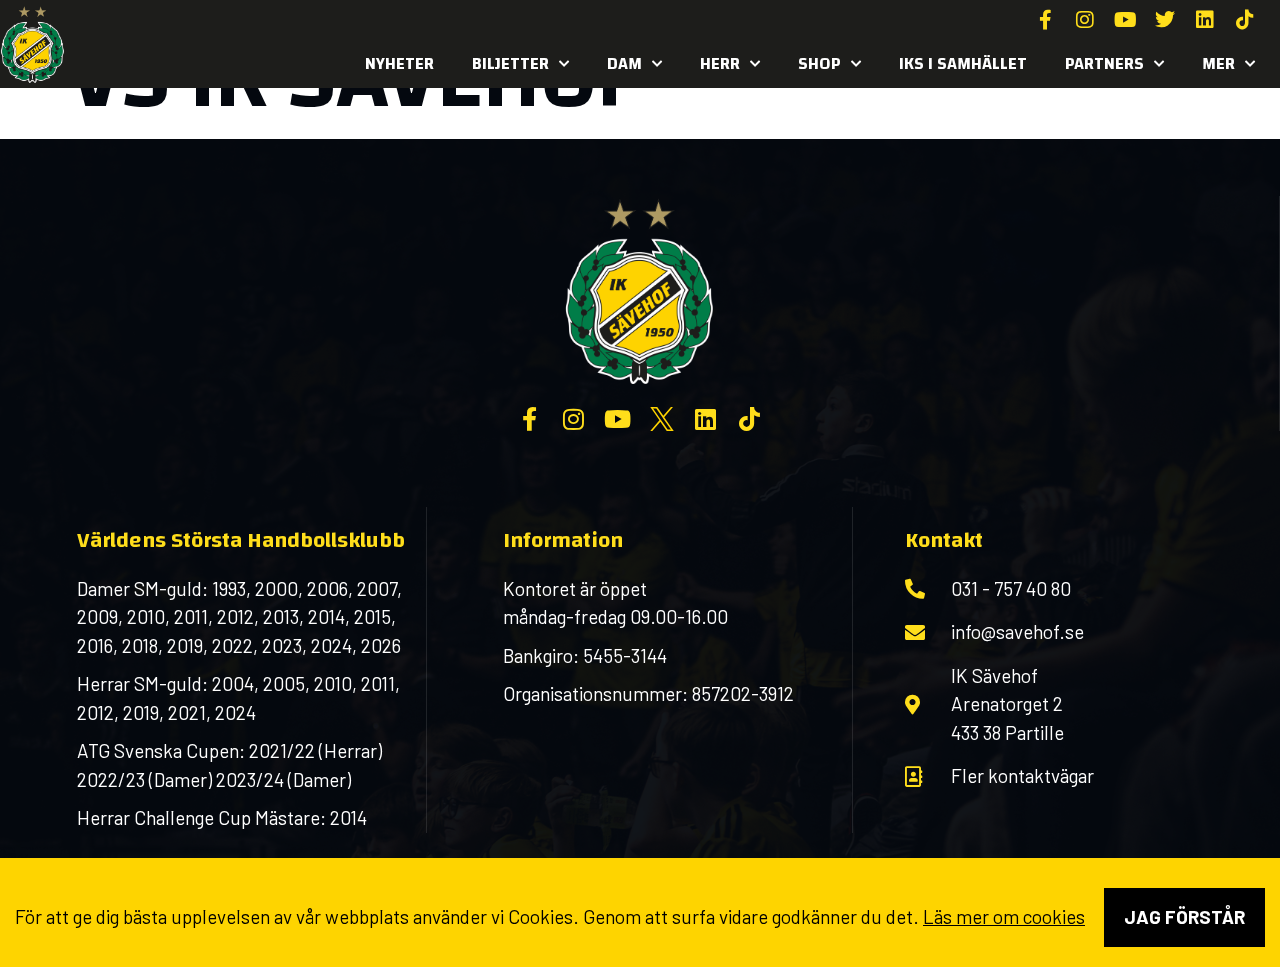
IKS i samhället (963, 63)
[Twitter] (1165, 20)
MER (1218, 63)
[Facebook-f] (1045, 20)
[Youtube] (1125, 20)
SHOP (819, 63)
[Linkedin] (1205, 20)
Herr (720, 63)
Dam (624, 63)
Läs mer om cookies (1004, 916)
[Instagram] (1085, 20)
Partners (1104, 63)
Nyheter (399, 63)
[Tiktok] (1245, 20)
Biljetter (510, 63)
